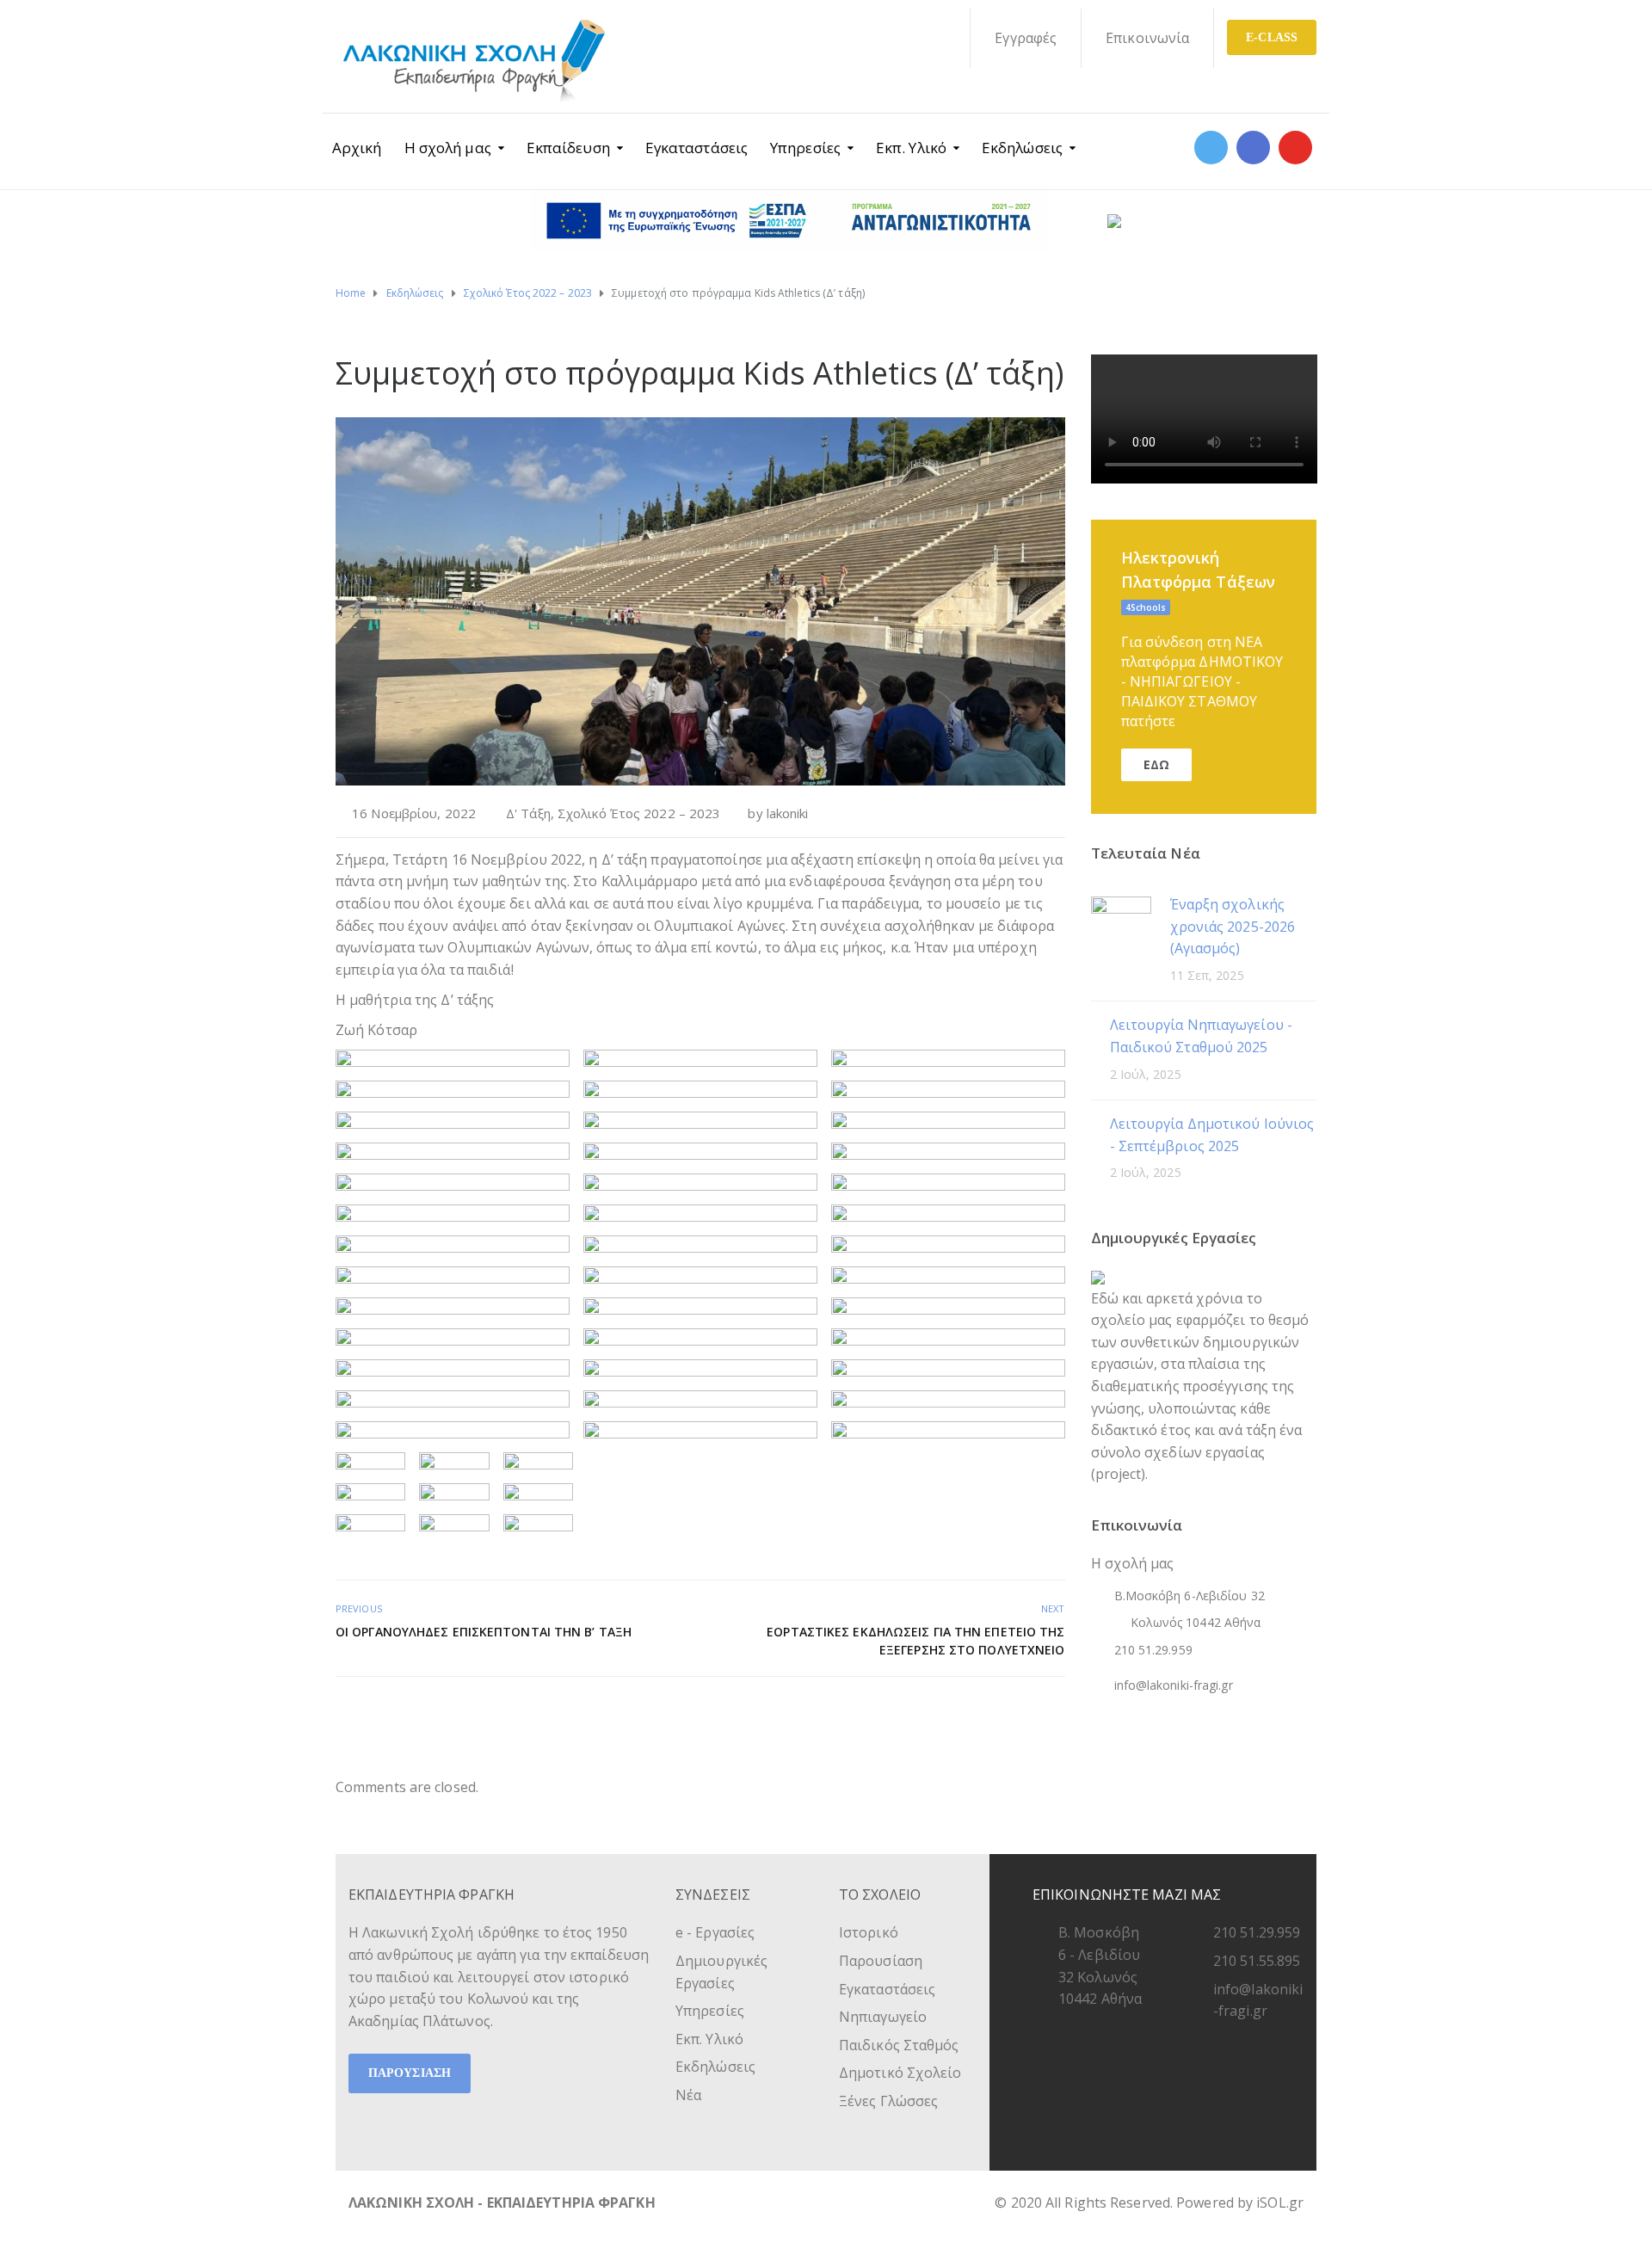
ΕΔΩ (1156, 764)
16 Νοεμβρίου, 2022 (414, 813)
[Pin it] (1035, 1713)
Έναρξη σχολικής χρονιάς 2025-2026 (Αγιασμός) (1233, 926)
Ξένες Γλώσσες (888, 2101)
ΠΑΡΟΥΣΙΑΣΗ (410, 2073)
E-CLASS (1272, 37)
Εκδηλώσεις (1022, 148)
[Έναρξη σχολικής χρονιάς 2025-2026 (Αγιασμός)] (1121, 925)
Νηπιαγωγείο (883, 2017)
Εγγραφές (1026, 38)
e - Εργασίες (715, 1932)
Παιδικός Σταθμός (899, 2045)
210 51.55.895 (1257, 1961)
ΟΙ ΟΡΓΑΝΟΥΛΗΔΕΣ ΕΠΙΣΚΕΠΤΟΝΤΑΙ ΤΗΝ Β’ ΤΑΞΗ (484, 1632)
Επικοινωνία (1147, 38)
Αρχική (357, 148)
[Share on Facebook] (997, 1713)
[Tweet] (1016, 1713)
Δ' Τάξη (528, 813)
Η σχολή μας (448, 148)
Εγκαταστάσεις (697, 148)
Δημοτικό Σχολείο (900, 2073)
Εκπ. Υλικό (911, 148)
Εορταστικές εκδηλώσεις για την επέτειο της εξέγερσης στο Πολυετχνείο (915, 1641)
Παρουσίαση (881, 1961)
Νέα (688, 2095)
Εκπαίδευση (568, 148)
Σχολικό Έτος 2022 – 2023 (639, 813)
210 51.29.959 (1257, 1932)
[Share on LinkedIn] (1054, 1713)
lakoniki (788, 813)
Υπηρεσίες (805, 148)
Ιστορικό (869, 1932)
